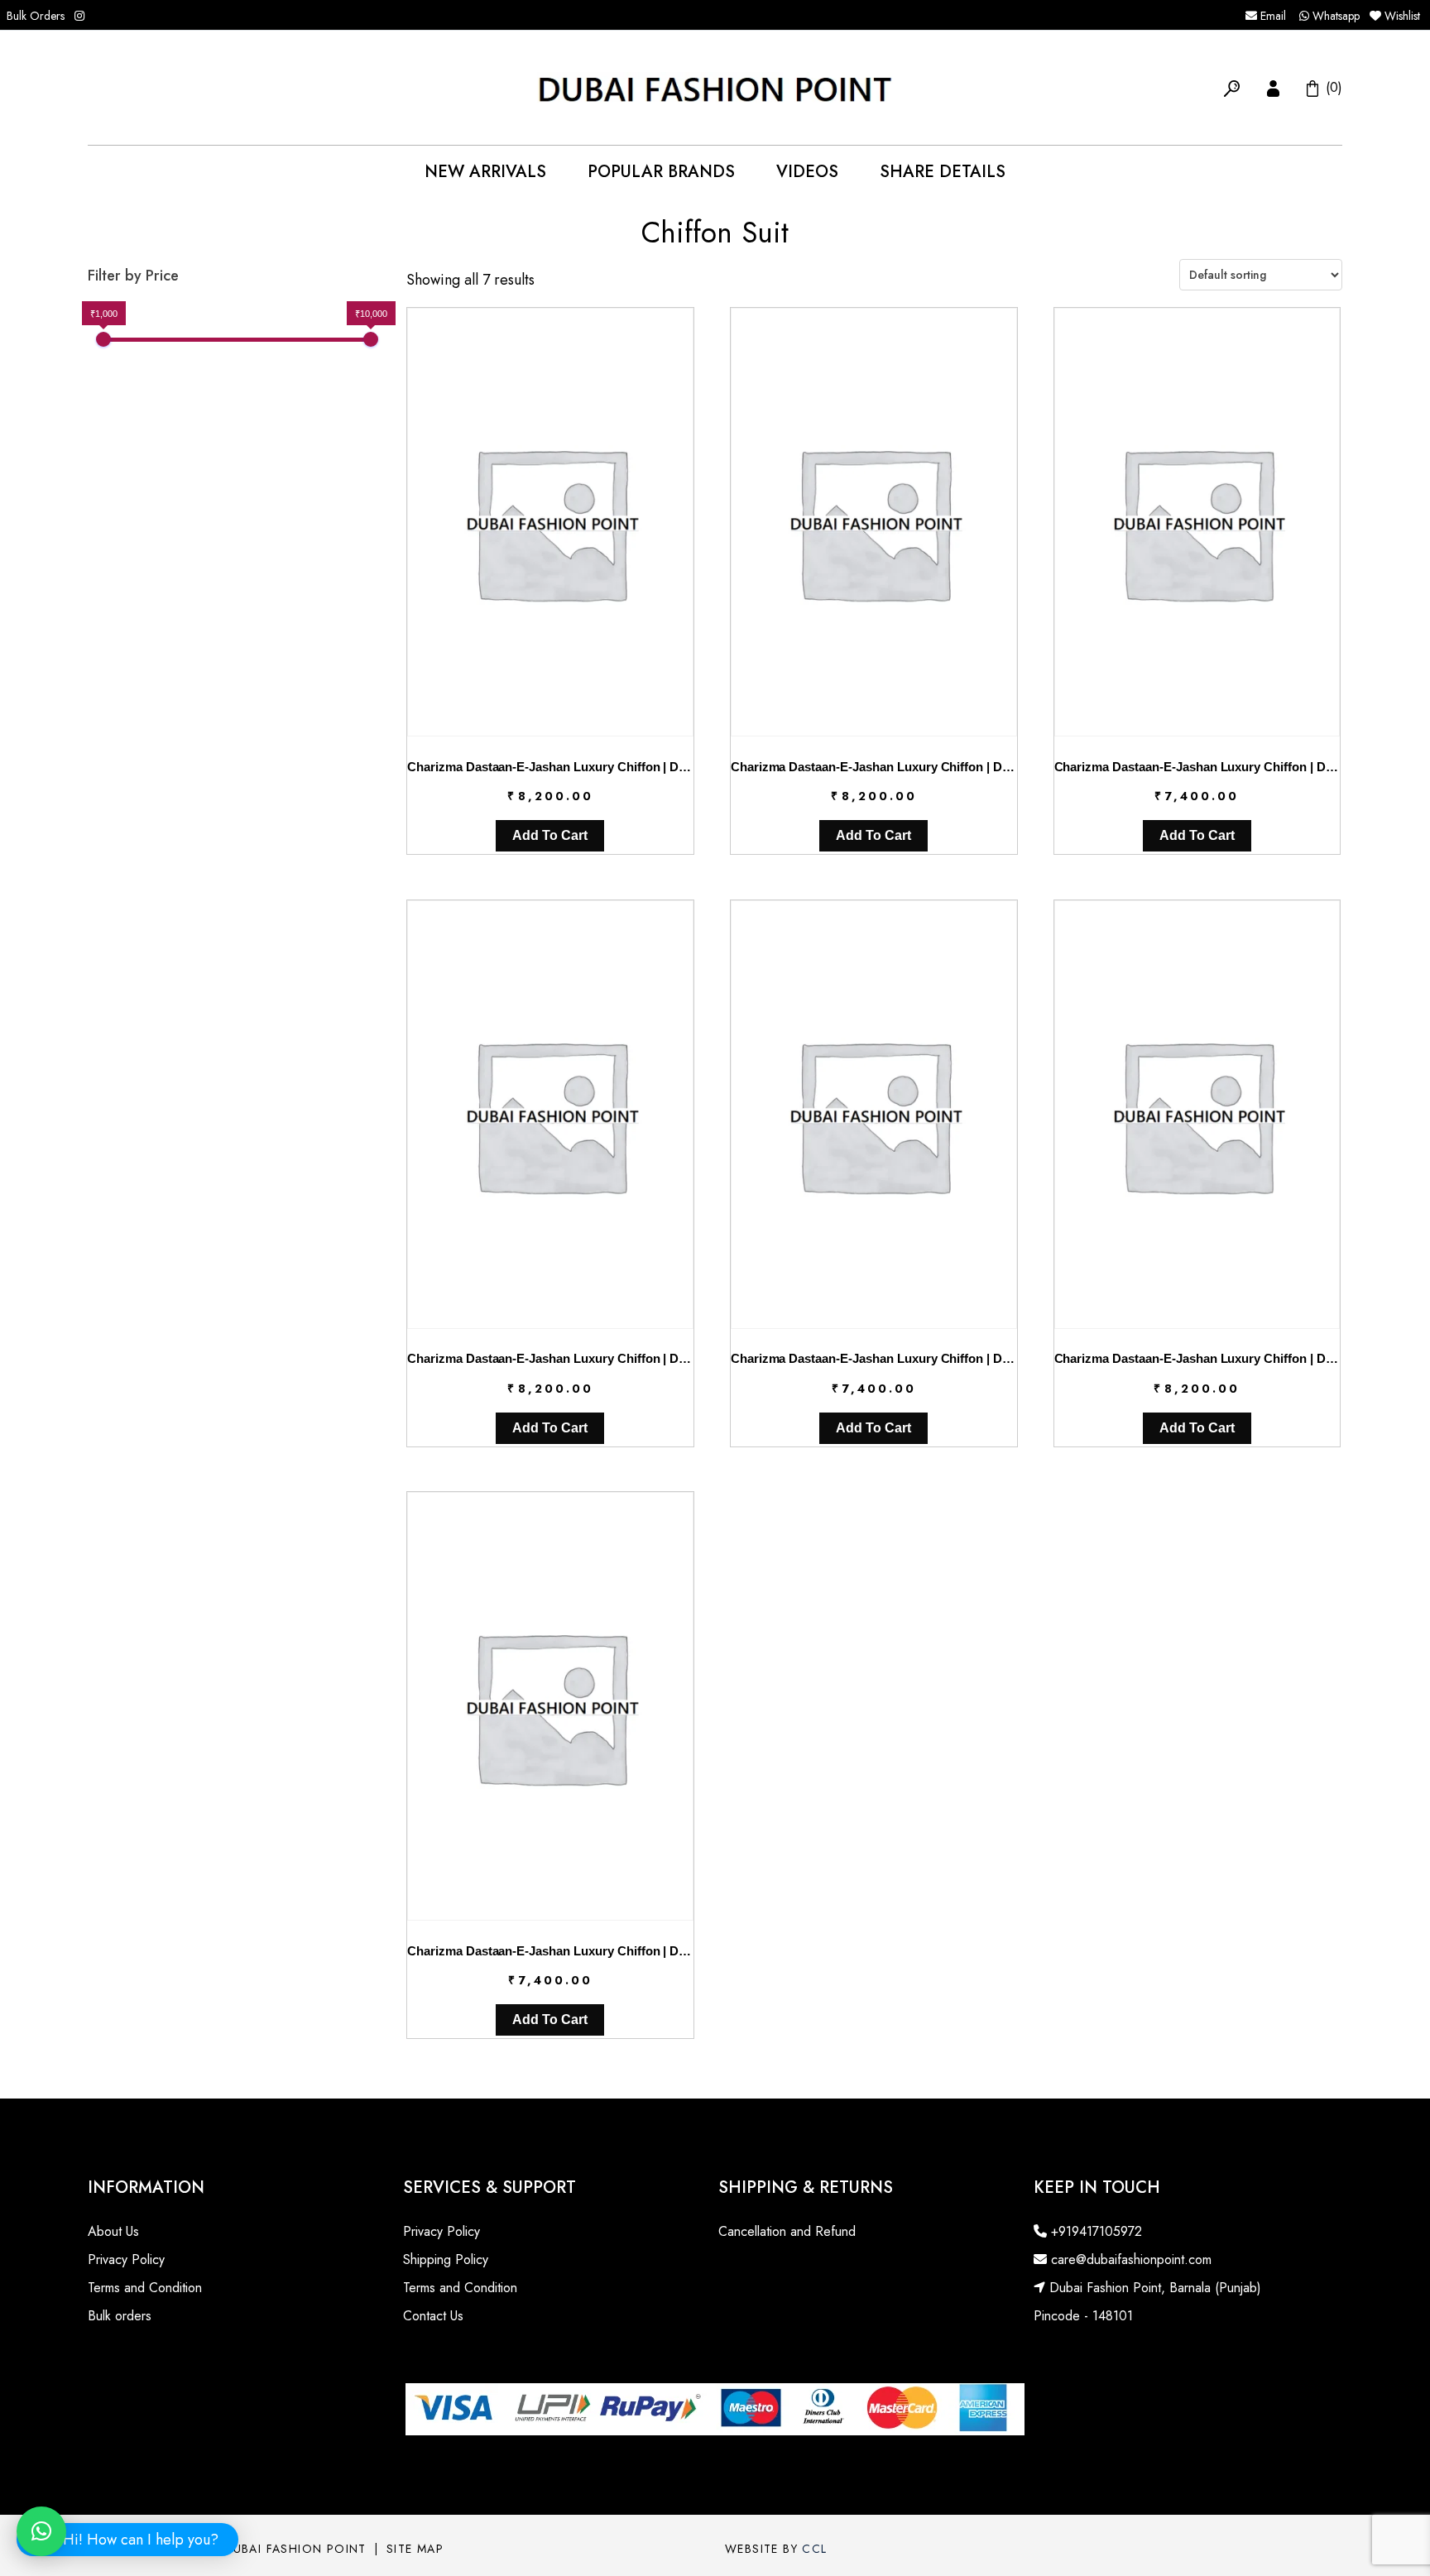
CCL (814, 2549)
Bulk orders (120, 2316)
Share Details (943, 172)
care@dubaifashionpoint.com (1129, 2259)
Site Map (415, 2549)
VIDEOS (807, 172)
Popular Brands (661, 172)
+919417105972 (1094, 2231)
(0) (1332, 87)
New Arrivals (485, 172)
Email (1272, 16)
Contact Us (433, 2316)
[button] (1232, 87)
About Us (113, 2231)
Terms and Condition (145, 2288)
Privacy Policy (126, 2259)
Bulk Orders (36, 16)
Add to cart (550, 835)
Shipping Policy (446, 2259)
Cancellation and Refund (787, 2231)
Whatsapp (1334, 16)
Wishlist (1402, 16)
